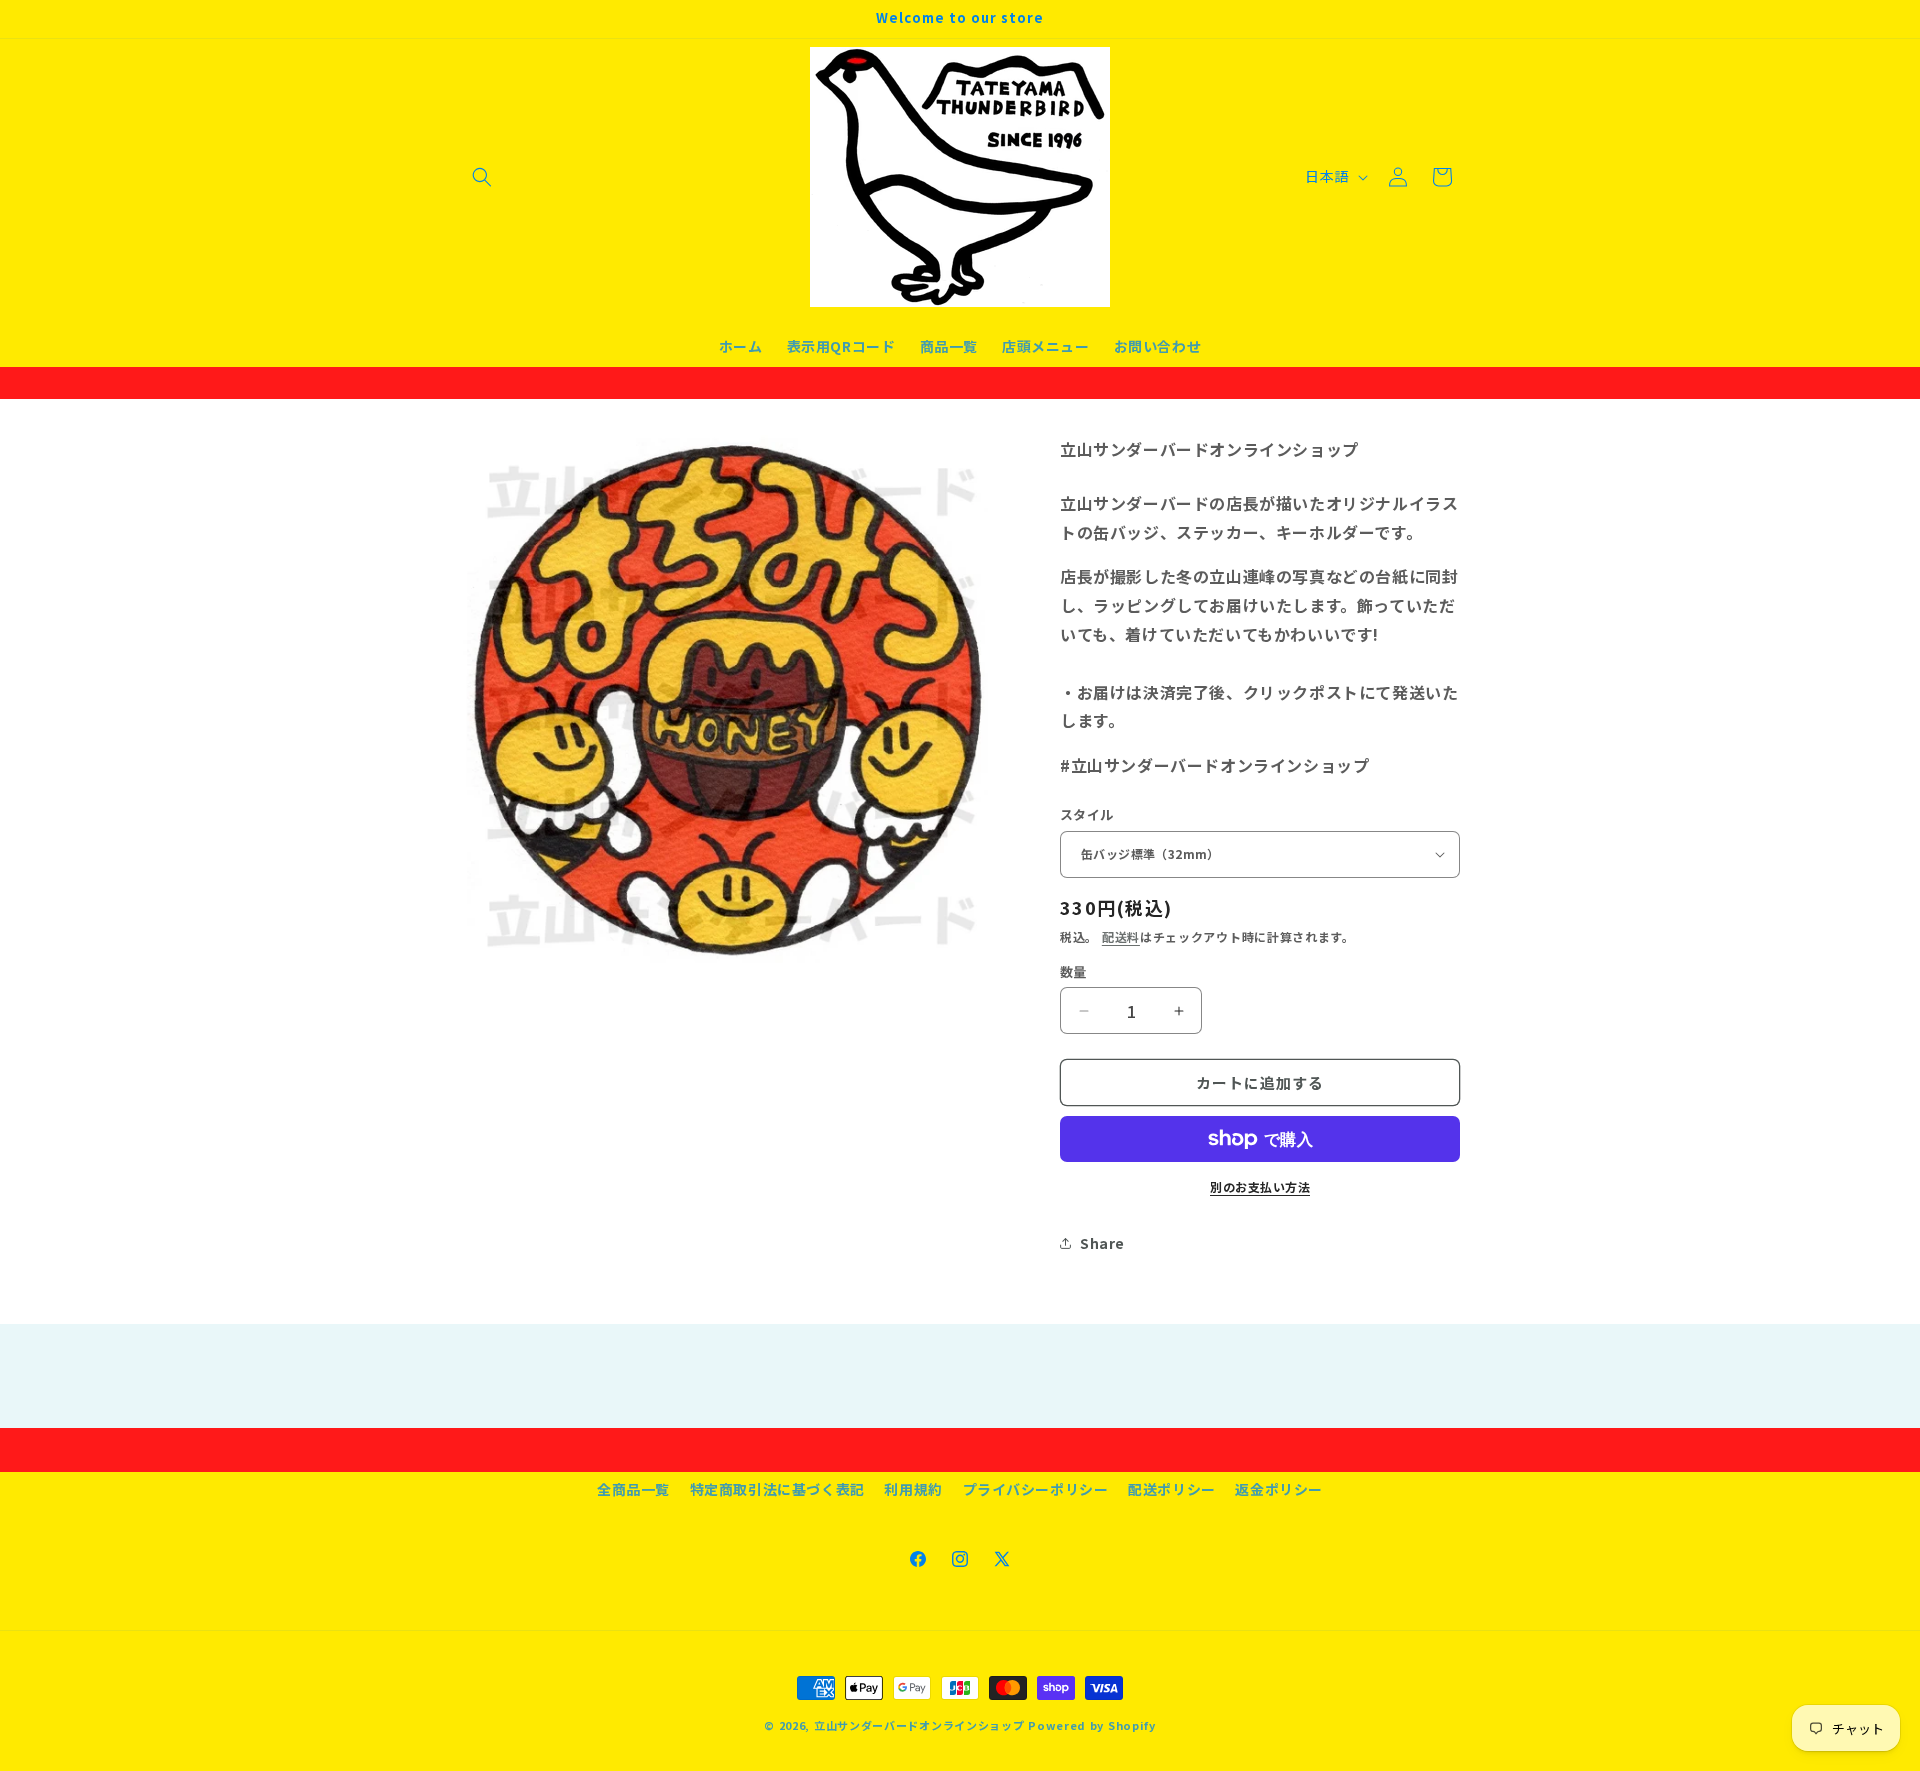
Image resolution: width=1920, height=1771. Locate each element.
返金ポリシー (1279, 1489)
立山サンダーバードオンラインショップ (919, 1725)
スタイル (1087, 814)
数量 (1073, 971)
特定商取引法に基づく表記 (777, 1489)
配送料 (1121, 936)
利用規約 (913, 1489)
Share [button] (1102, 1243)
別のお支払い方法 (1260, 1186)
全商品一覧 (633, 1489)
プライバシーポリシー (1036, 1489)
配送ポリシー (1172, 1489)
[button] (482, 177)
